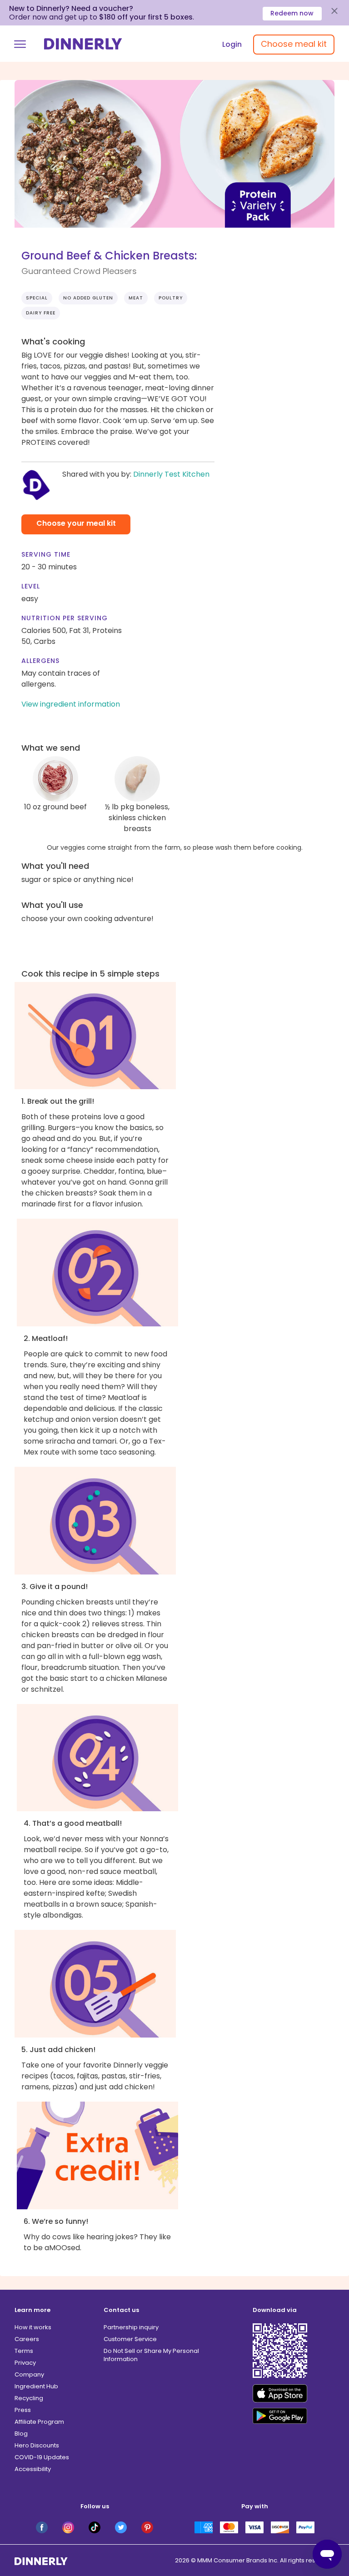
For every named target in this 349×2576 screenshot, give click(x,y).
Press (23, 2410)
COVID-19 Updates (42, 2457)
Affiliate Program (39, 2422)
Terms (24, 2351)
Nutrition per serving (65, 618)
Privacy (25, 2363)
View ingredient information (71, 704)
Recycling (29, 2398)
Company (29, 2374)
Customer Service (130, 2339)
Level (31, 586)
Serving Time (46, 554)
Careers (27, 2339)
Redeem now (292, 13)
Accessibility (33, 2469)
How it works (33, 2327)
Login (232, 44)
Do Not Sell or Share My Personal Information (151, 2355)
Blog (21, 2434)
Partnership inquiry (131, 2327)
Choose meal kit (294, 44)
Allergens (40, 661)
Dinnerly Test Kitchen (171, 474)
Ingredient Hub (36, 2386)
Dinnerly (83, 44)
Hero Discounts (37, 2445)
